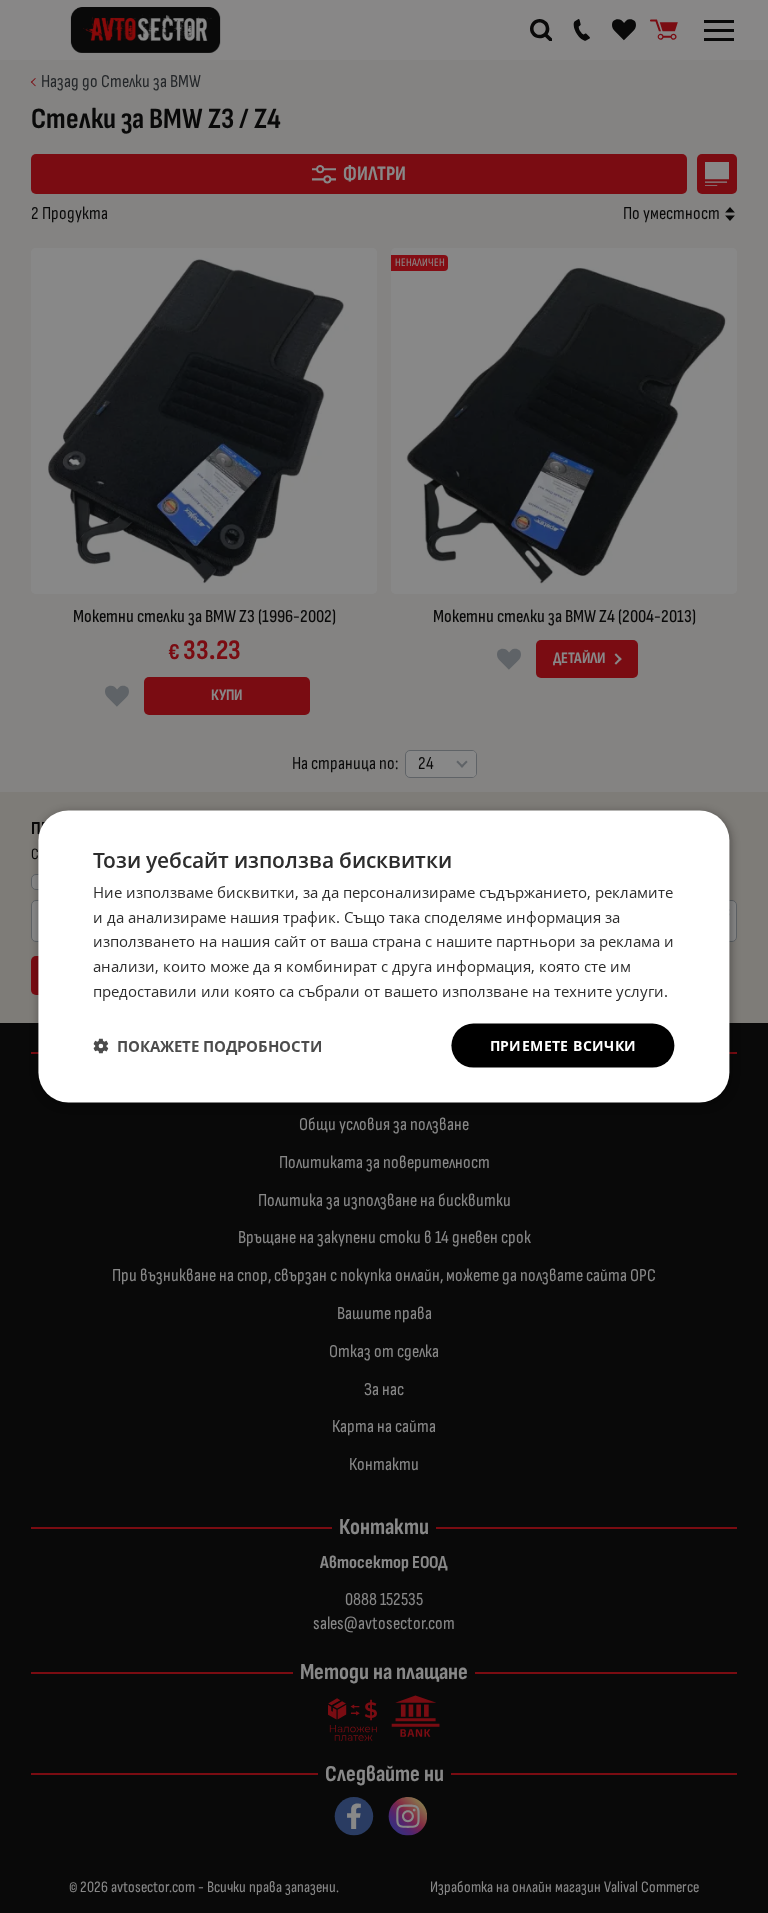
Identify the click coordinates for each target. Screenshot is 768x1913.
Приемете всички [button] (563, 1044)
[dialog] (383, 956)
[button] (207, 1046)
